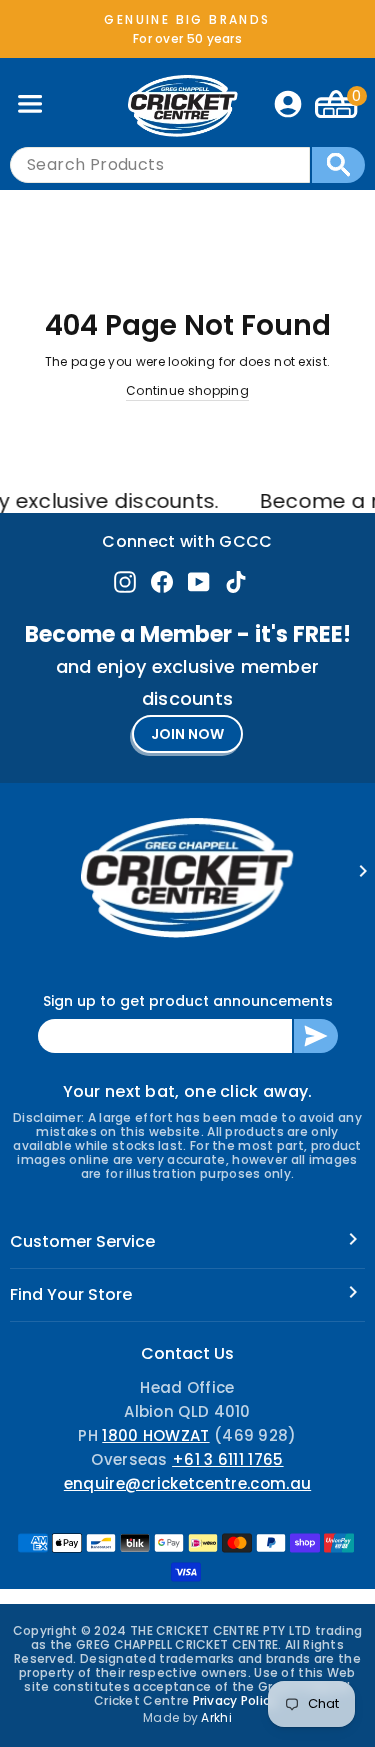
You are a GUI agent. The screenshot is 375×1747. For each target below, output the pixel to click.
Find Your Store (71, 1294)
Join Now (187, 734)
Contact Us (187, 1353)
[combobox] (160, 165)
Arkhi (216, 1717)
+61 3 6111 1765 (228, 1459)
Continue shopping (187, 390)
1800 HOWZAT (155, 1435)
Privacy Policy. (237, 1700)
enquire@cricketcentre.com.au (187, 1483)
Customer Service (82, 1241)
